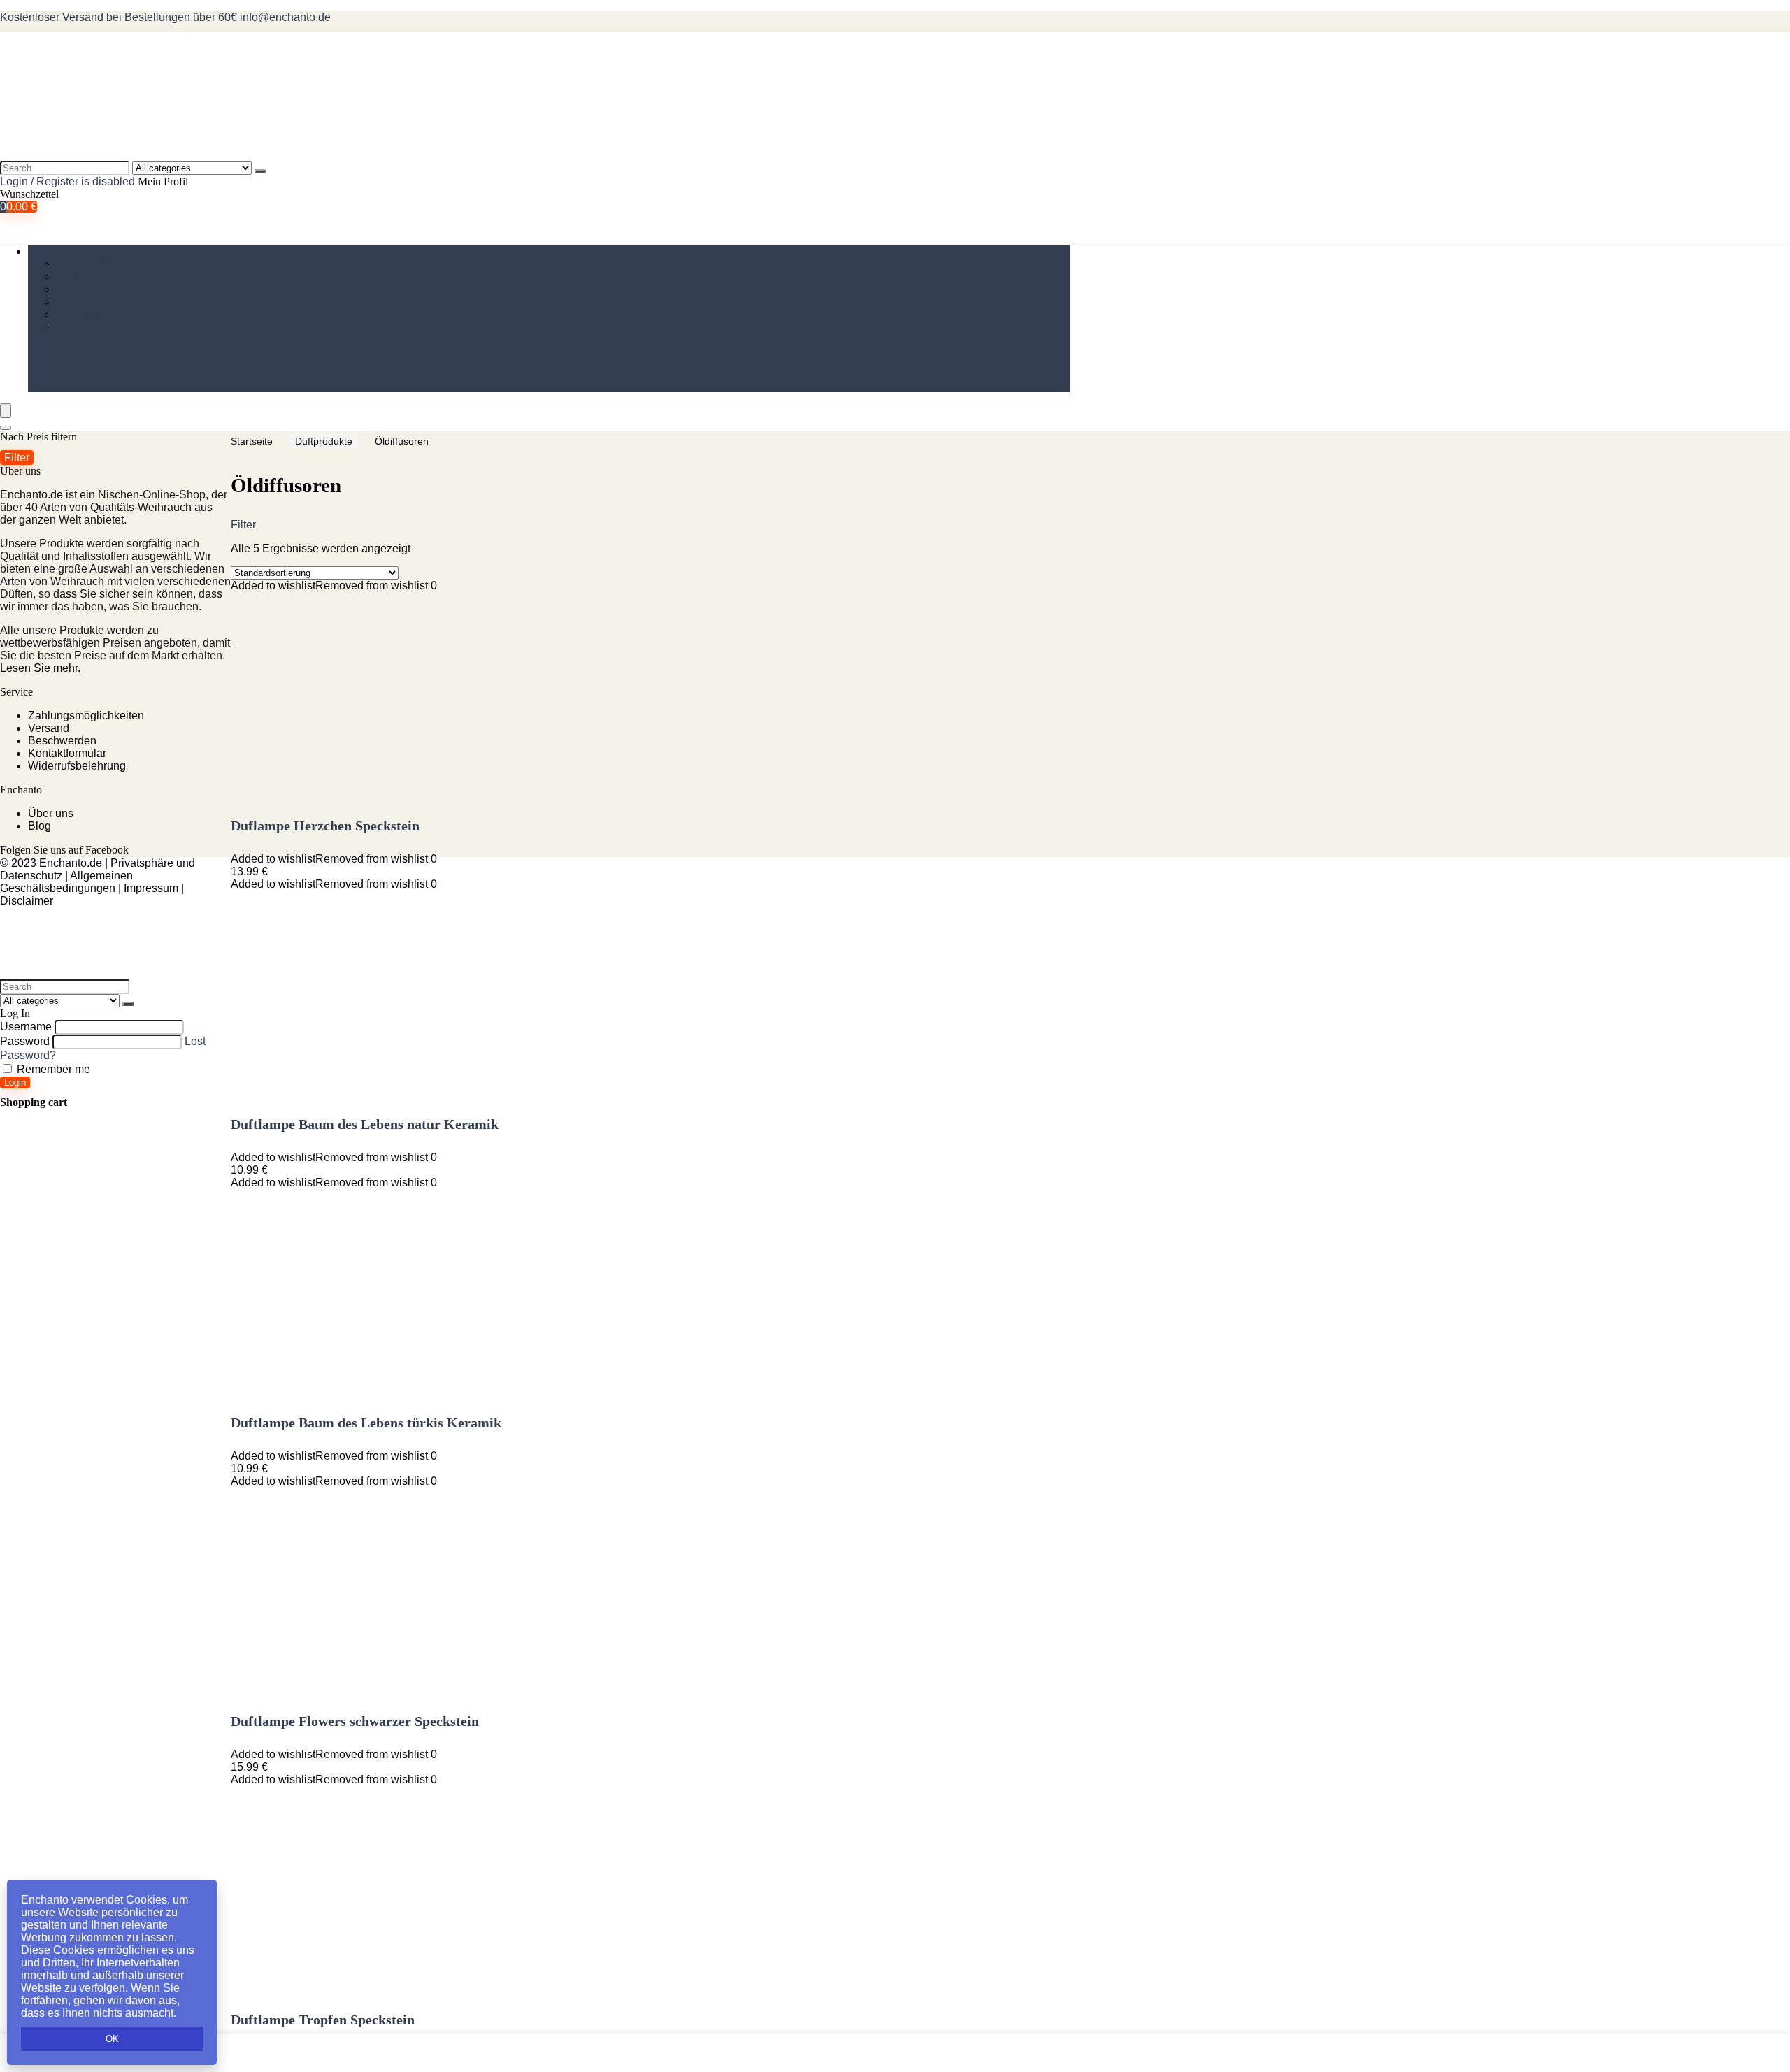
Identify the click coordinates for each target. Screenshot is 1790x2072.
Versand (49, 728)
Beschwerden (62, 741)
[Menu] (6, 411)
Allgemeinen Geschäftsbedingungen (66, 882)
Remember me (52, 1069)
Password (25, 1041)
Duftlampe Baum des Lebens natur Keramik (365, 1124)
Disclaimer (27, 901)
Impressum (151, 888)
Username (26, 1027)
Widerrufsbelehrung (77, 766)
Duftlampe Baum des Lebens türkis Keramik (366, 1423)
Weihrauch (55, 251)
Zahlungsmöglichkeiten (86, 715)
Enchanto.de (31, 495)
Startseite (252, 441)
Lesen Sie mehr (39, 668)
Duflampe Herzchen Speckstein (325, 826)
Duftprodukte (324, 441)
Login (15, 1082)
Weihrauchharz (94, 264)
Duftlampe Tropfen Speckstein (323, 2020)
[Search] (260, 171)
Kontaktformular (67, 753)
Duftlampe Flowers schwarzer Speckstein (355, 1721)
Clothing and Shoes (105, 314)
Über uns (51, 813)
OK (112, 2039)
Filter (17, 457)
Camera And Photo (103, 289)
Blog (40, 826)
